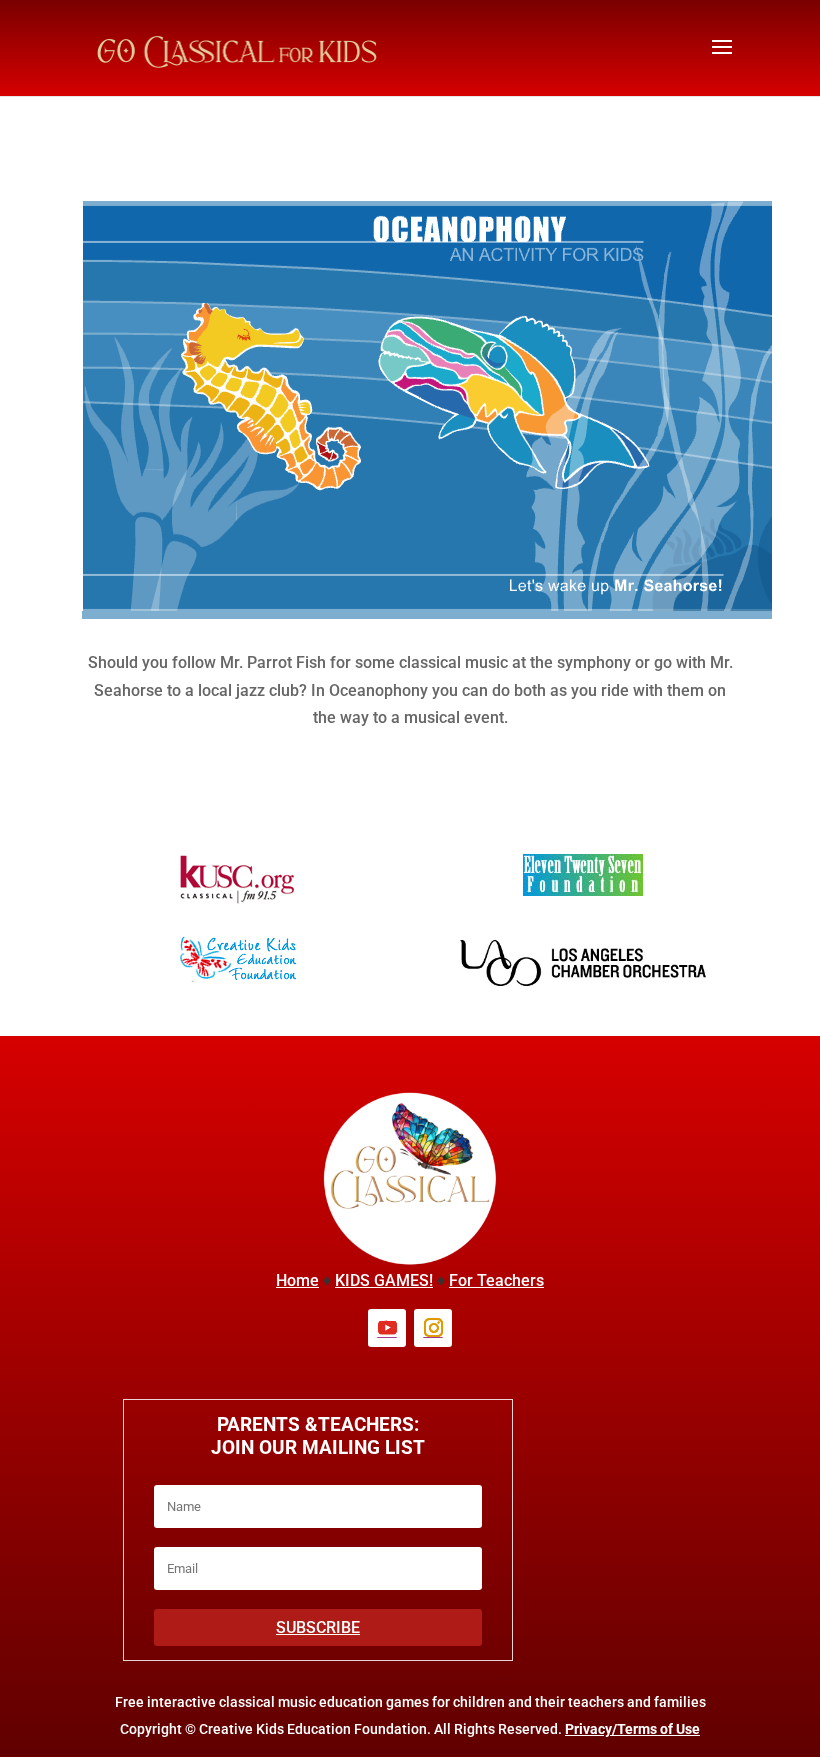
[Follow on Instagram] (433, 1328)
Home (297, 1280)
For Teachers (496, 1280)
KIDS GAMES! (384, 1280)
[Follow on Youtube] (387, 1328)
